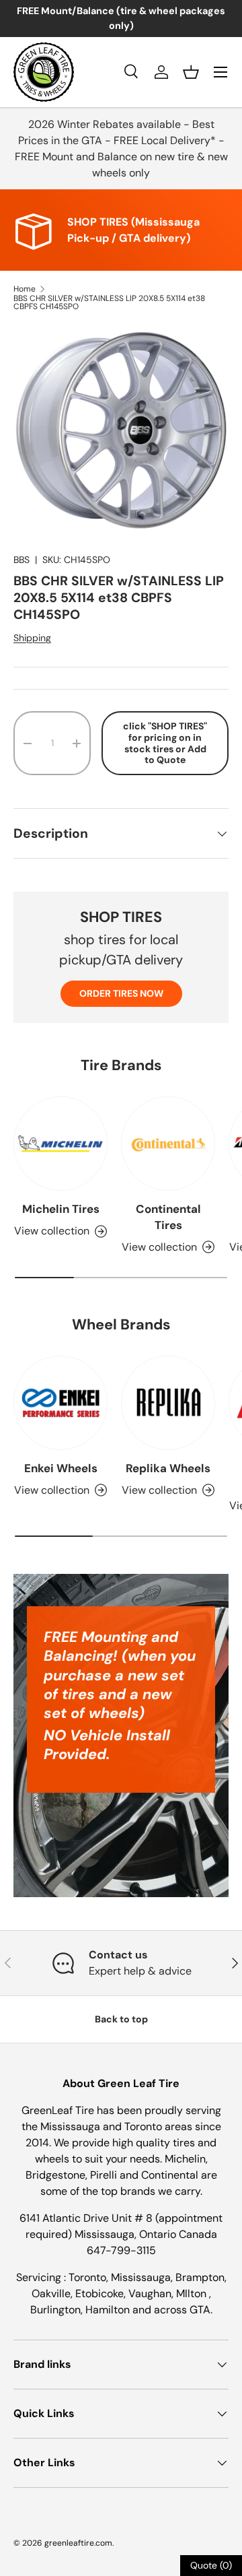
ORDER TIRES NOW (121, 993)
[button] (191, 72)
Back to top (121, 2019)
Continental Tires (168, 1217)
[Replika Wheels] (168, 1403)
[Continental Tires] (168, 1144)
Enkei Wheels (61, 1468)
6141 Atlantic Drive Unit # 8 (87, 2218)
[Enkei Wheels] (61, 1403)
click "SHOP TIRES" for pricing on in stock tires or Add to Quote (165, 743)
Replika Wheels (168, 1468)
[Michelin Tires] (61, 1144)
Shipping (32, 638)
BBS (22, 560)
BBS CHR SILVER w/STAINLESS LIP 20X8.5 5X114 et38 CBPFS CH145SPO (109, 302)
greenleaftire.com (78, 2543)
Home (25, 289)
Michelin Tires (61, 1209)
